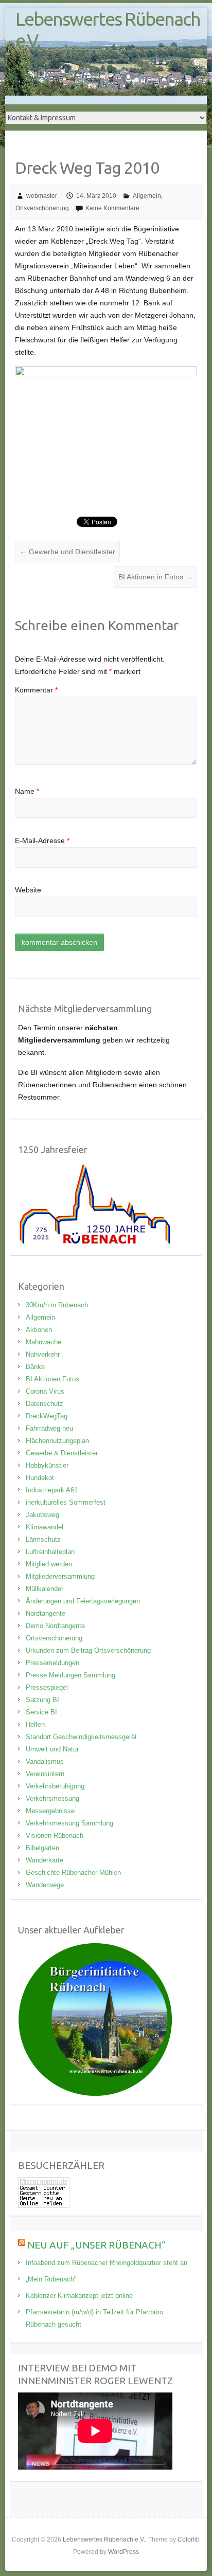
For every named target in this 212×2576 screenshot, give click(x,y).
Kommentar (36, 690)
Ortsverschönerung (42, 208)
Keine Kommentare (112, 208)
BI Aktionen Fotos (52, 1379)
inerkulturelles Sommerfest (66, 1502)
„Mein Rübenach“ (51, 2279)
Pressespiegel (47, 1687)
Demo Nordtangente (55, 1626)
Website (28, 890)
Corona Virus (45, 1391)
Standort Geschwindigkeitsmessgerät (81, 1737)
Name (27, 791)
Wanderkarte (45, 1860)
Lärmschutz (43, 1539)
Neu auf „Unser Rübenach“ (96, 2245)
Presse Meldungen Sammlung (70, 1675)
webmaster (42, 196)
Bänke (35, 1367)
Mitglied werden (49, 1564)
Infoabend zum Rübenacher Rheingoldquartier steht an (107, 2263)
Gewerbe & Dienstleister (62, 1453)
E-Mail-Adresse (42, 841)
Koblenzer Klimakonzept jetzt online (79, 2296)
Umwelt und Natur (52, 1749)
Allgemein (147, 196)
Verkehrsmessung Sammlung (69, 1823)
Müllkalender (45, 1589)
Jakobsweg (42, 1515)
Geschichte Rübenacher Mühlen (73, 1872)
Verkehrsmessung (52, 1798)
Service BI (41, 1712)
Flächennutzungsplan (57, 1441)
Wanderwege (45, 1885)
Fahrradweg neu (49, 1428)
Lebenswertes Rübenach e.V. (108, 30)
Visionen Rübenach (55, 1835)
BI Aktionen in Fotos (155, 577)
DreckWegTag (47, 1416)
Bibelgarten (42, 1848)
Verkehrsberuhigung (55, 1786)
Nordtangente (46, 1613)
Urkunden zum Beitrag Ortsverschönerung (88, 1650)
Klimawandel (45, 1527)
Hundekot (40, 1478)
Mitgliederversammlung (60, 1576)
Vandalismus (45, 1761)
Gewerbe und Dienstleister (67, 552)
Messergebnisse (50, 1811)
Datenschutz (45, 1404)
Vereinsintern (45, 1774)
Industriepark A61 (52, 1490)
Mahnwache (43, 1342)
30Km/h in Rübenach (57, 1305)
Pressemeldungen (52, 1663)
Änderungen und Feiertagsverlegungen (83, 1601)
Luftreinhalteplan (50, 1552)
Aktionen (39, 1330)
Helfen (35, 1724)
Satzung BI (42, 1700)
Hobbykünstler (47, 1465)
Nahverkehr (43, 1354)
